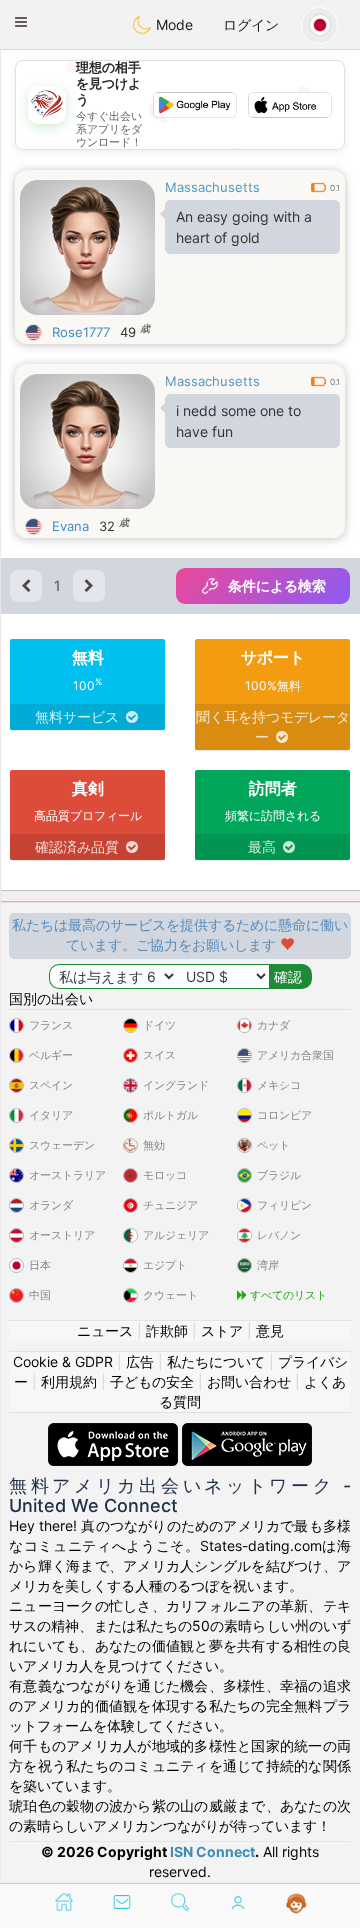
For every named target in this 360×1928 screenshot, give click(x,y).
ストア (222, 1330)
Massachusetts (212, 187)
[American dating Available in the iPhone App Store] (115, 1432)
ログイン (251, 24)
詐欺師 (167, 1330)
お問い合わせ (249, 1381)
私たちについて (216, 1361)
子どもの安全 (152, 1381)
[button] (21, 22)
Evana (70, 526)
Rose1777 (81, 332)
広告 (140, 1361)
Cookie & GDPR (63, 1361)
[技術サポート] (296, 1904)
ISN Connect (212, 1851)
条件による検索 (277, 585)
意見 (270, 1330)
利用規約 (69, 1381)
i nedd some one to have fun (238, 421)
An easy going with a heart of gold (244, 227)
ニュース (105, 1330)
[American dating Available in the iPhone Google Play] (247, 1432)
